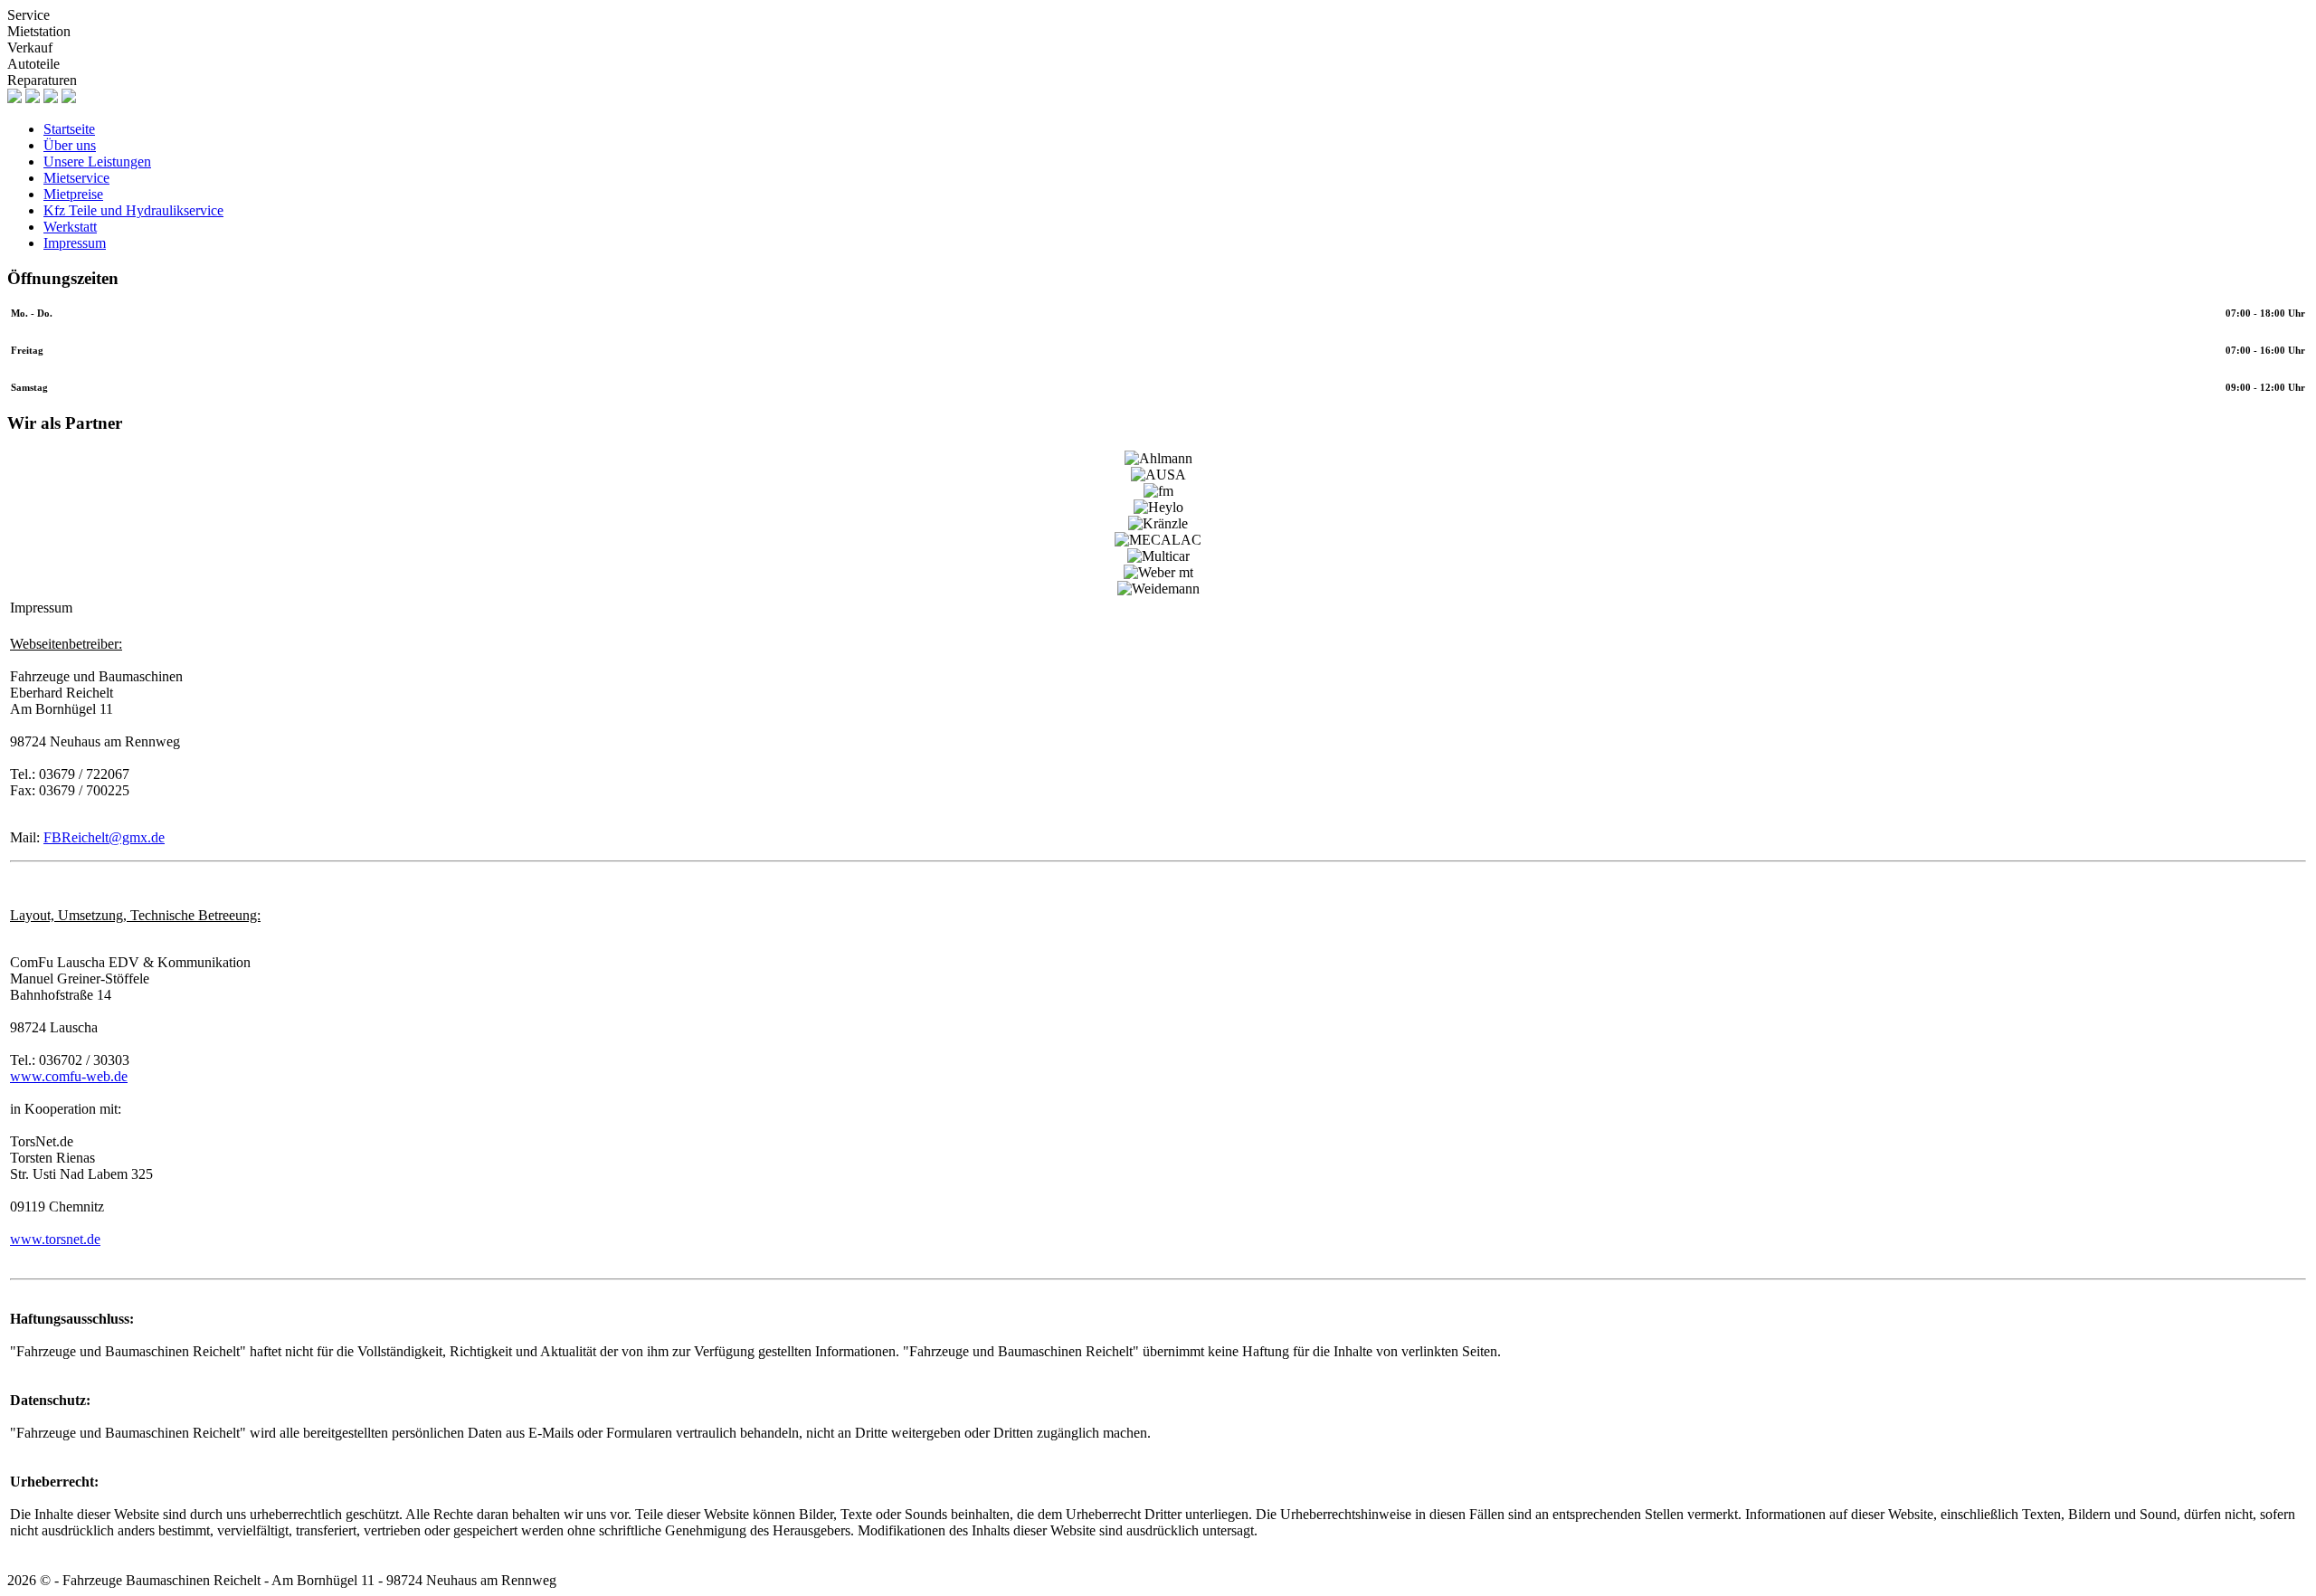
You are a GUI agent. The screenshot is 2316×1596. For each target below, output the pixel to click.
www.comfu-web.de (69, 1076)
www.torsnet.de (55, 1239)
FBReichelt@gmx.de (104, 837)
